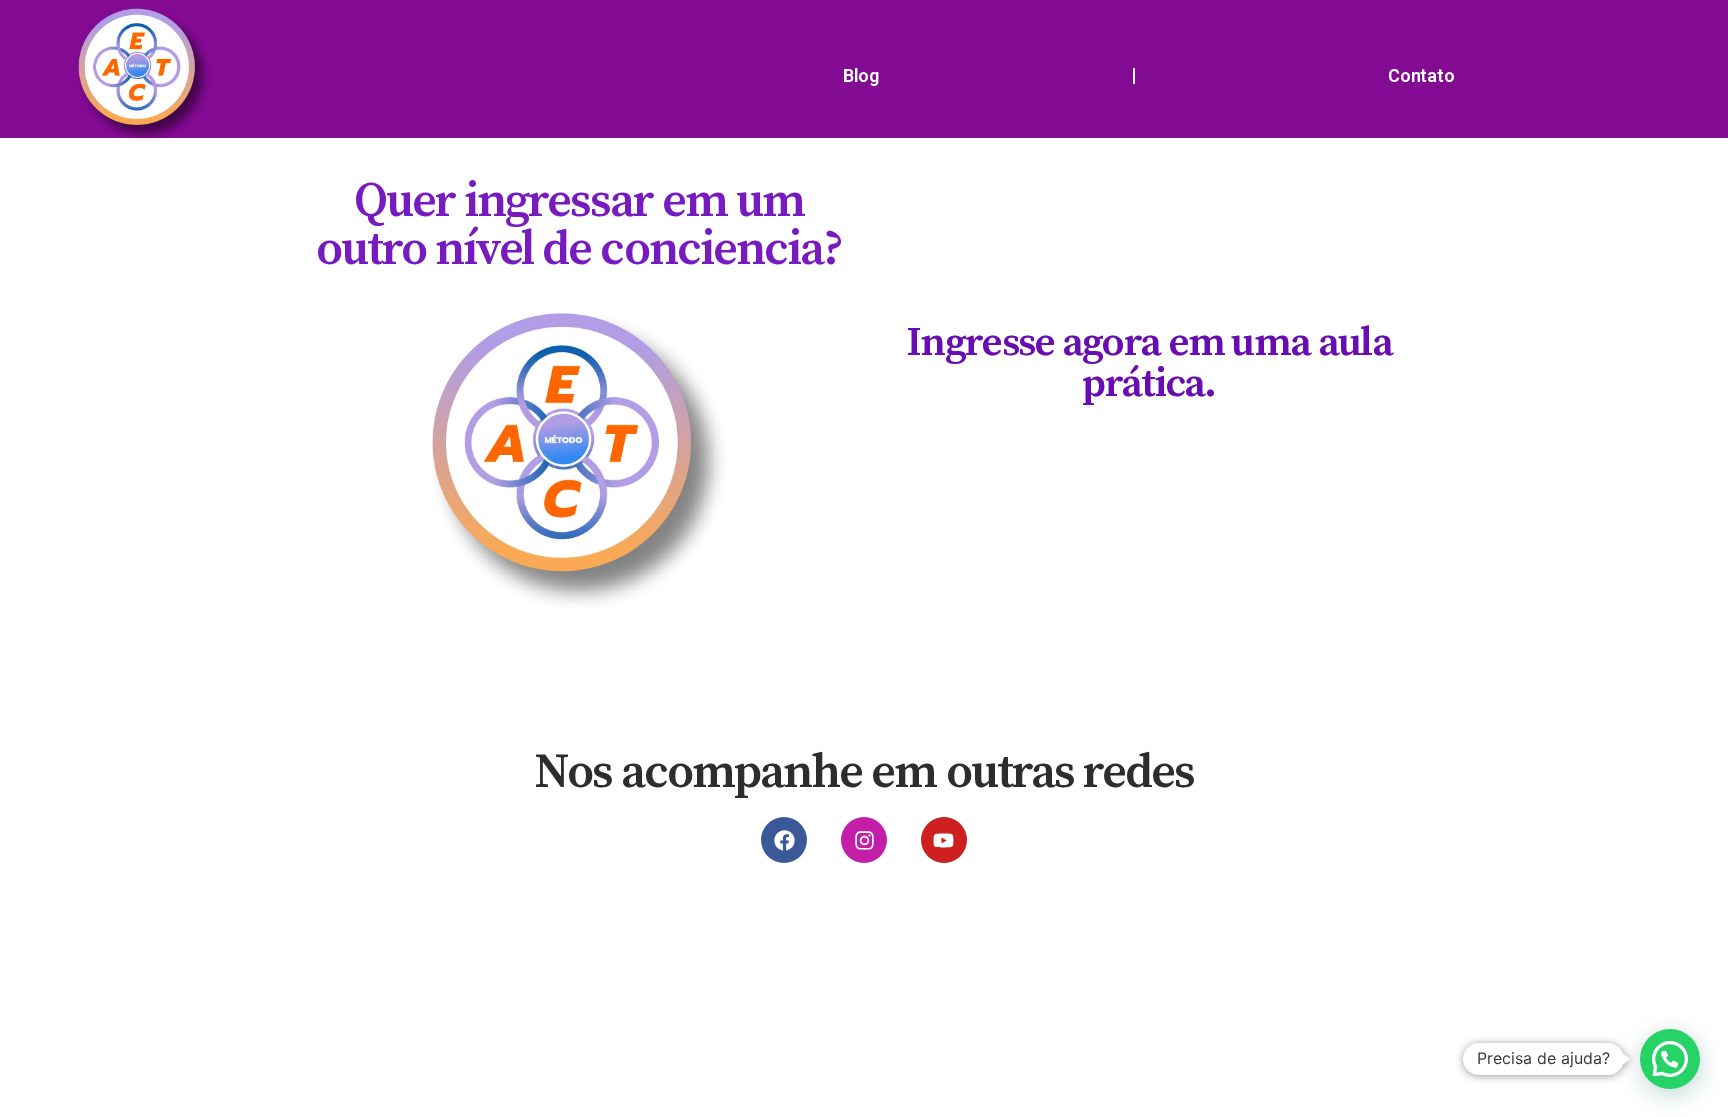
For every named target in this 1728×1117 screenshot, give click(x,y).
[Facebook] (784, 840)
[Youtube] (944, 840)
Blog (861, 75)
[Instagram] (864, 840)
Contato (1421, 75)
